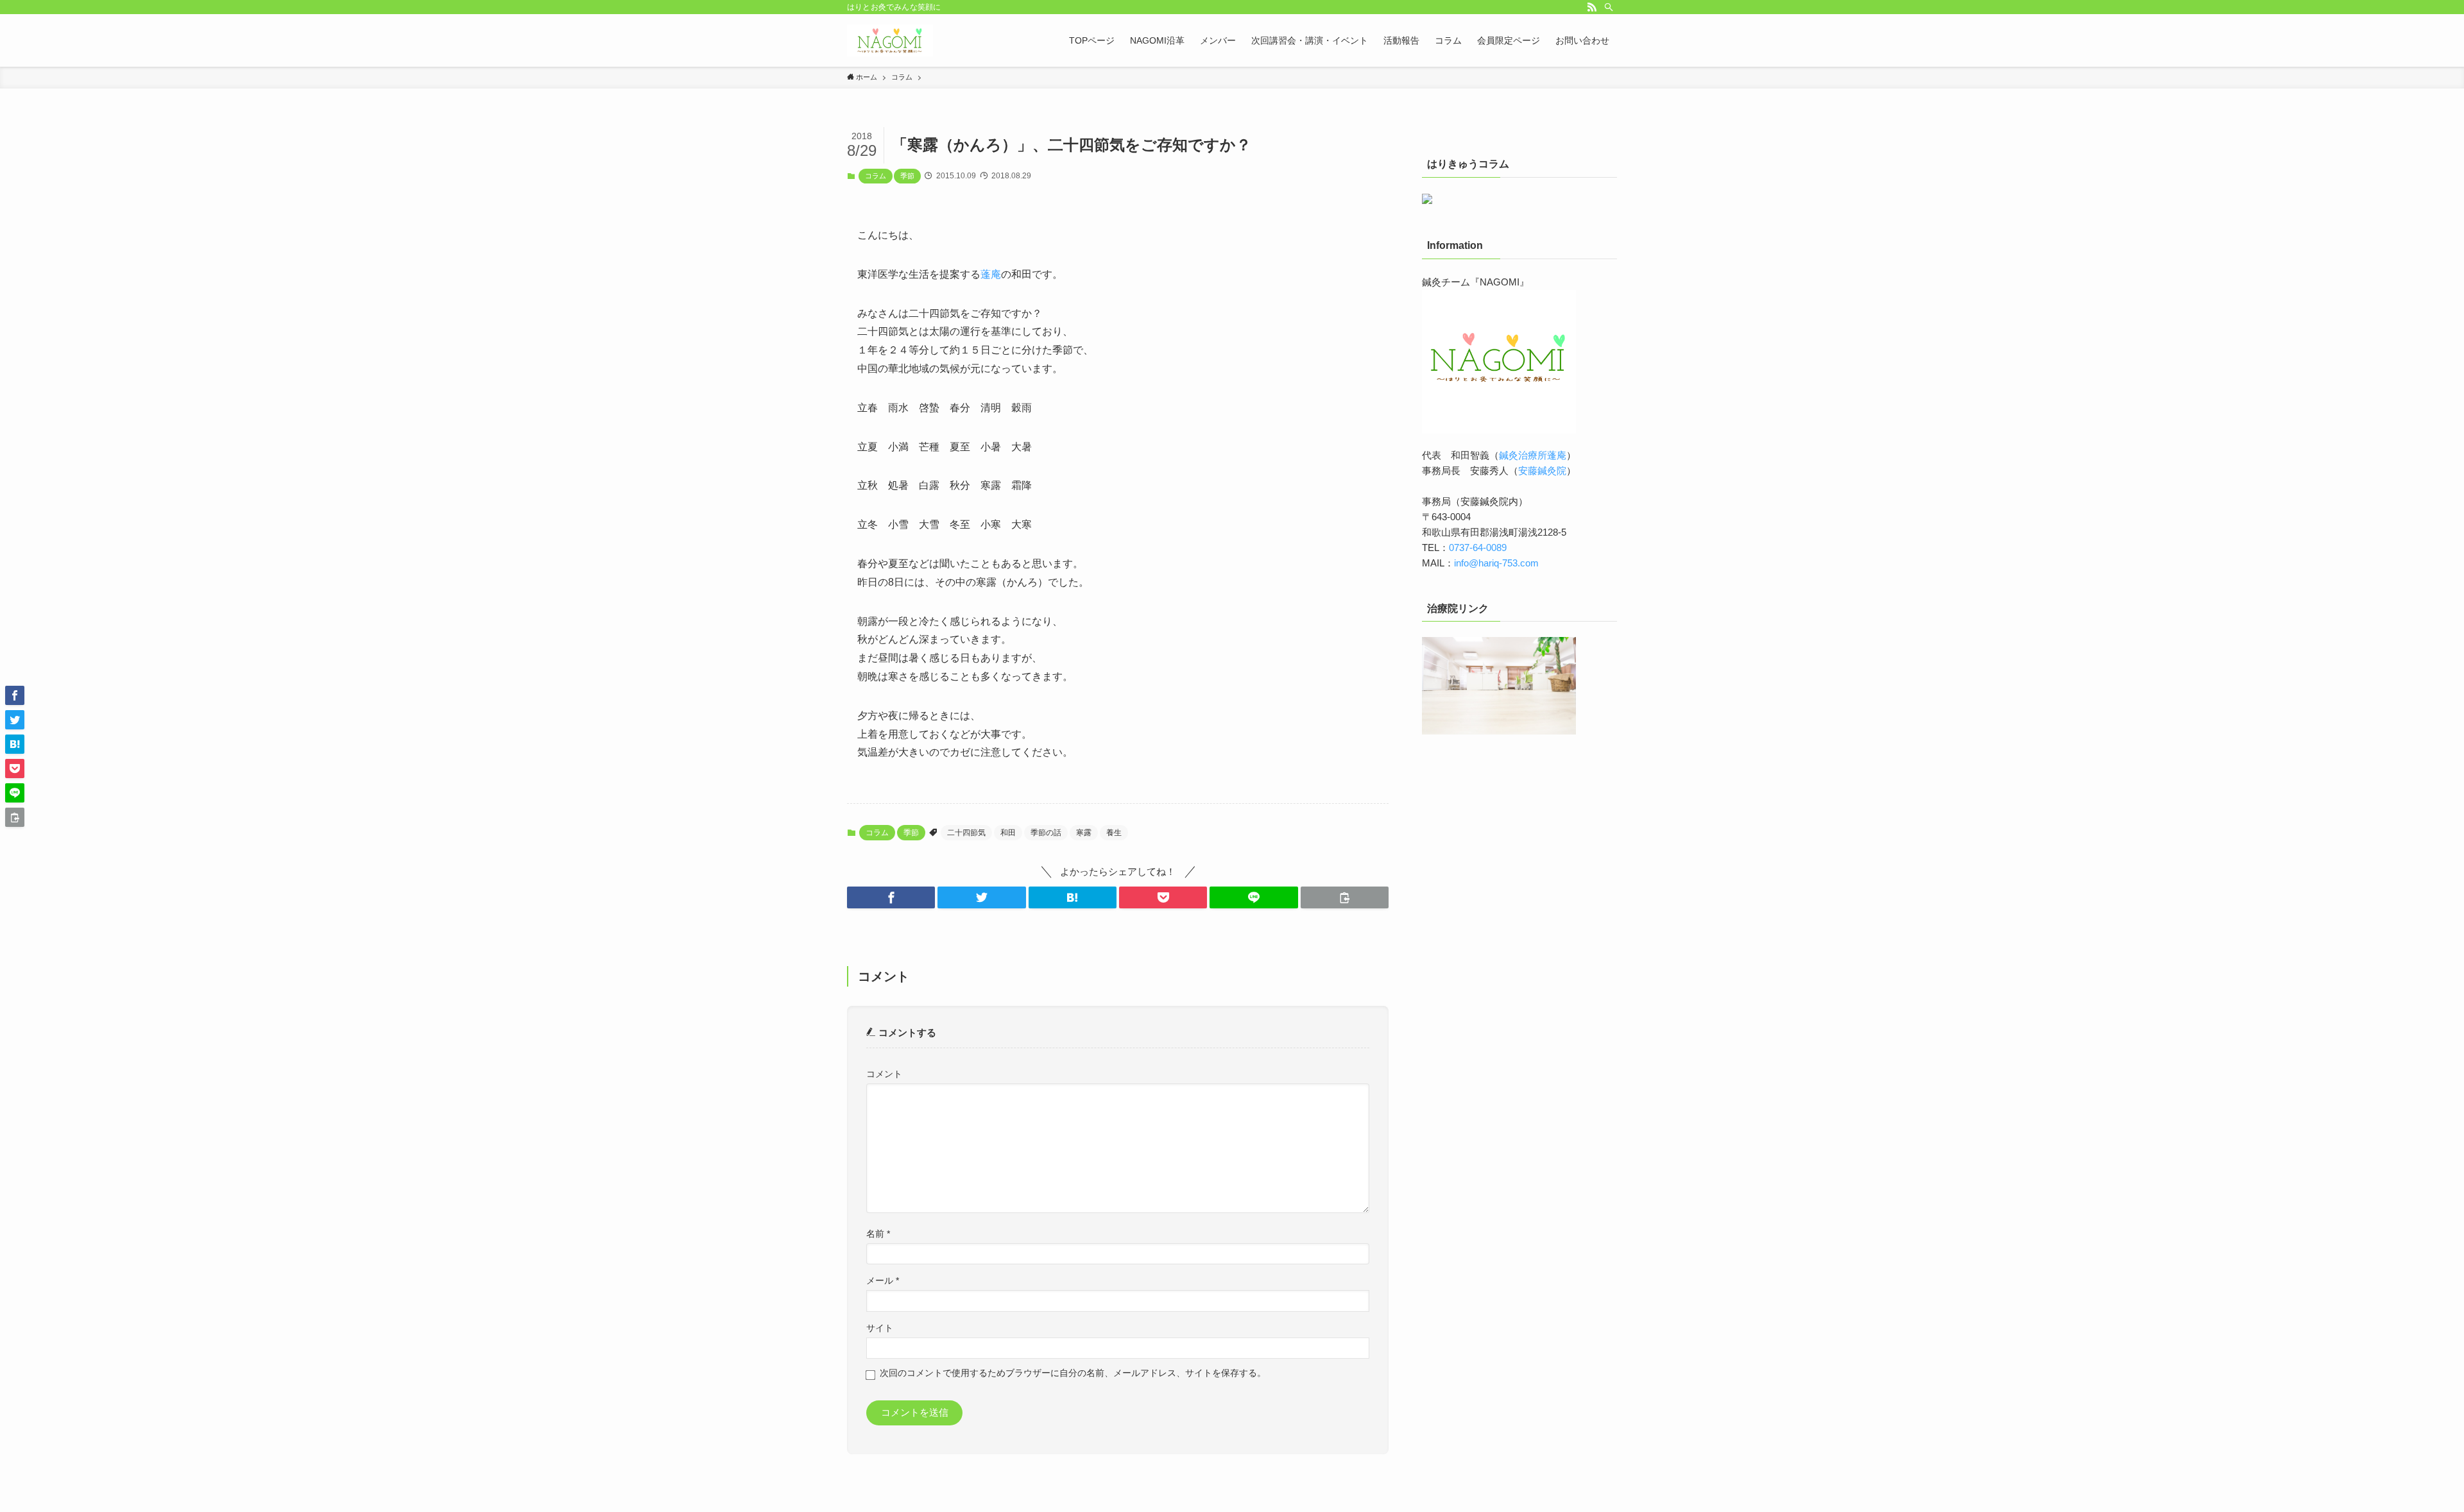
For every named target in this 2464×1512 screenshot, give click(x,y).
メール (883, 1281)
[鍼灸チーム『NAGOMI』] (890, 40)
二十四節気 (966, 833)
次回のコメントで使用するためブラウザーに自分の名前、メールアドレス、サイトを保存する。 (1073, 1373)
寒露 (1084, 833)
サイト (880, 1328)
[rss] (1592, 7)
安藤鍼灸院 (1542, 471)
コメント (884, 1074)
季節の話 (1046, 833)
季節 (907, 176)
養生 (1114, 833)
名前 (878, 1234)
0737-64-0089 (1478, 548)
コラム (876, 176)
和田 (1008, 833)
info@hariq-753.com (1496, 563)
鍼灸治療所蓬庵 (1533, 455)
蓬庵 (991, 274)
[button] (891, 897)
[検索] (1609, 7)
